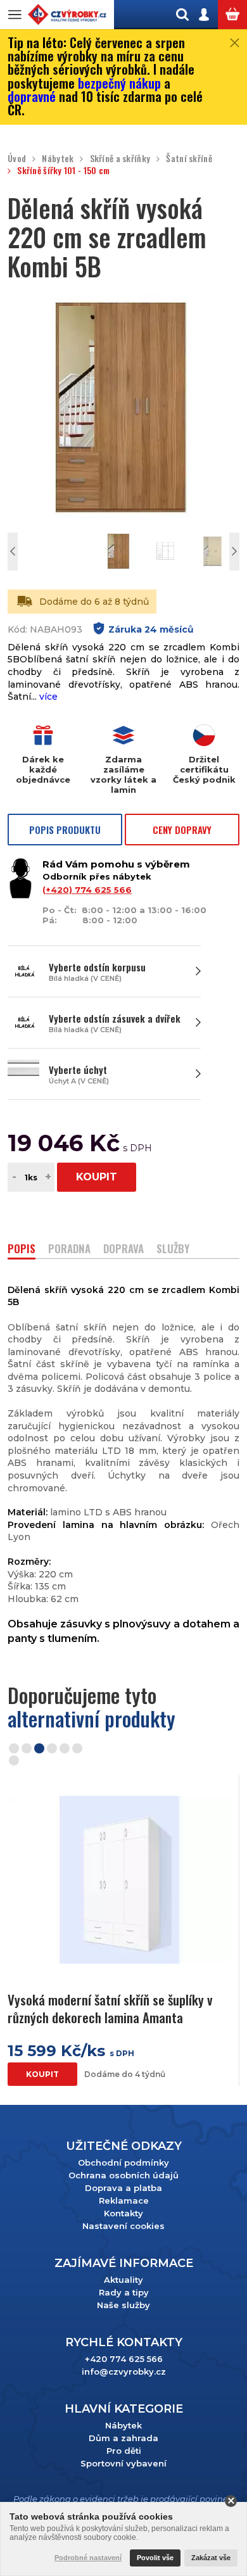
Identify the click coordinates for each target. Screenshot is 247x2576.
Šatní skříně (189, 159)
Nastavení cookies (123, 2226)
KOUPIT (97, 1177)
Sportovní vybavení (123, 2463)
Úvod (17, 159)
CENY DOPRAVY (182, 830)
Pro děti (124, 2451)
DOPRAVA (123, 1250)
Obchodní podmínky (123, 2162)
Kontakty (123, 2213)
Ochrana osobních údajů (123, 2175)
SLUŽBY (173, 1250)
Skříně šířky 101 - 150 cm (63, 171)
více (48, 697)
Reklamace (124, 2200)
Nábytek (58, 159)
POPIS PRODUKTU (65, 830)
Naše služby (123, 2305)
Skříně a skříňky (120, 159)
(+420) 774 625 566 (87, 890)
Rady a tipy (124, 2292)
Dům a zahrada (123, 2438)
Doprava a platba (123, 2188)
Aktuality (123, 2280)
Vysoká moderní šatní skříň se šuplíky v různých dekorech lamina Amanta (110, 2008)
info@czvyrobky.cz (124, 2371)
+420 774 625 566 (124, 2359)
